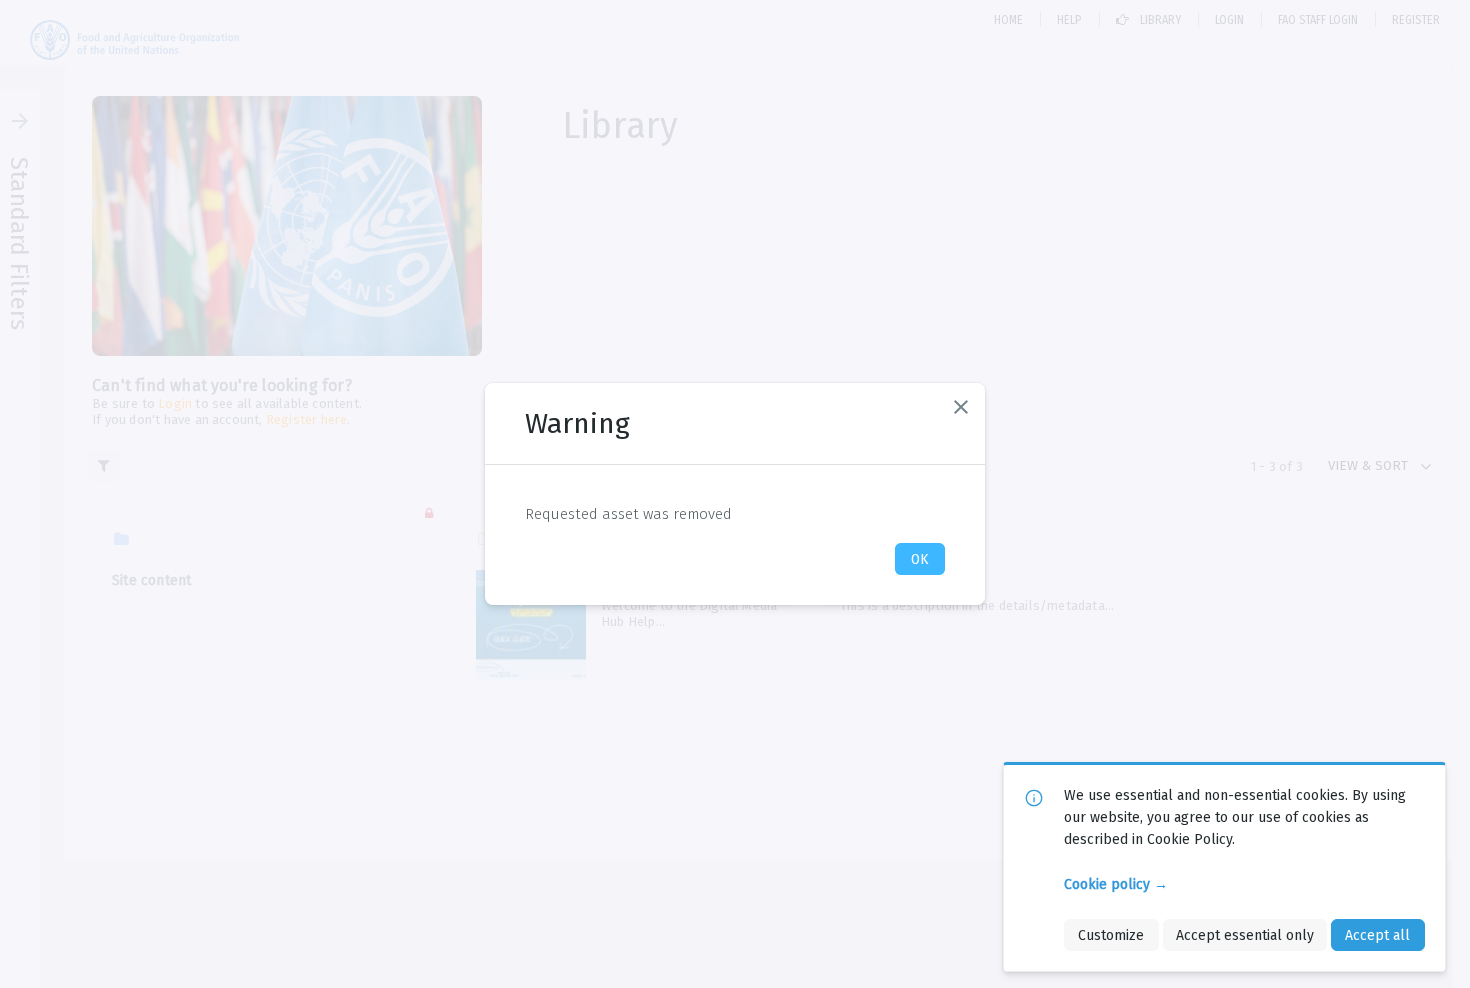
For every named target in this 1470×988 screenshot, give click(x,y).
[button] (961, 407)
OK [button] (919, 559)
